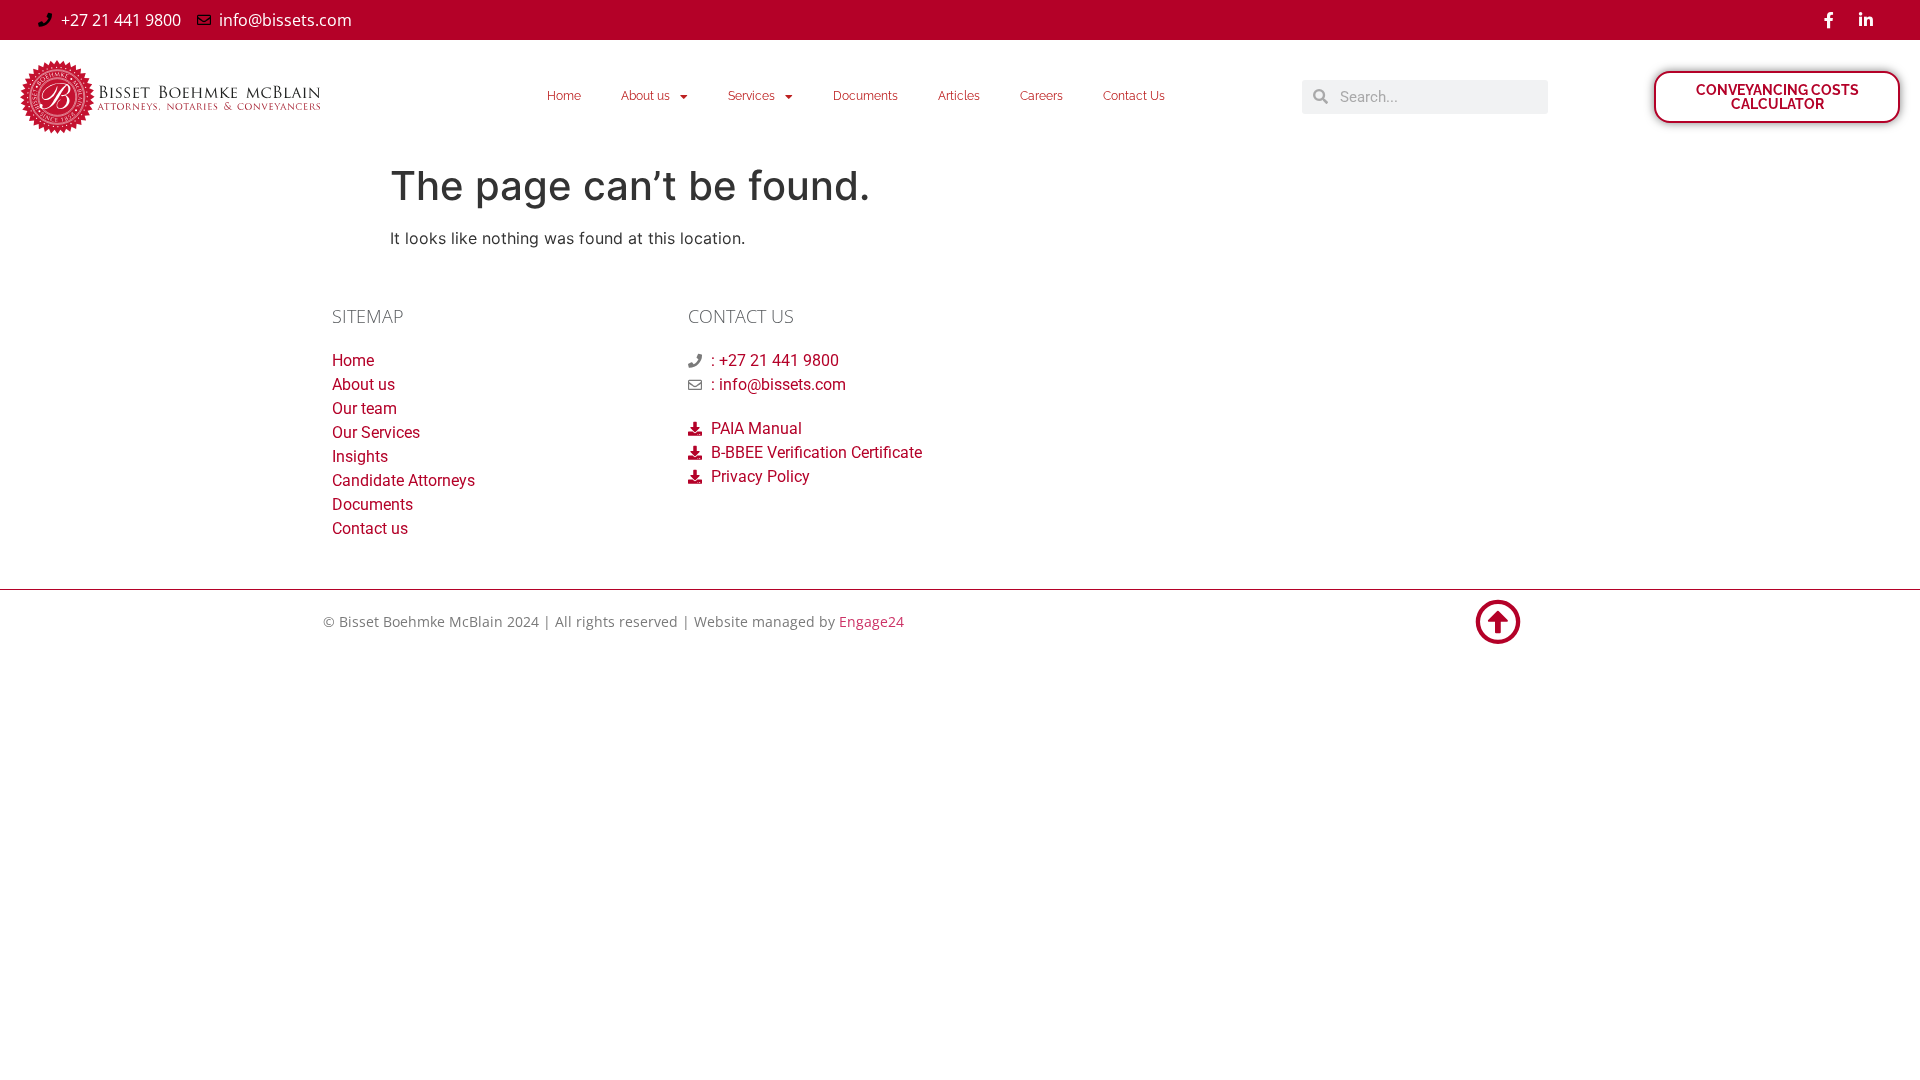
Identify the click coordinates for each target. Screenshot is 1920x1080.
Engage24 (871, 621)
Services (751, 96)
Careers (1041, 96)
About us (645, 96)
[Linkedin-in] (1866, 20)
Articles (959, 96)
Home (564, 96)
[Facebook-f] (1829, 20)
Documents (865, 96)
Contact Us (1134, 96)
